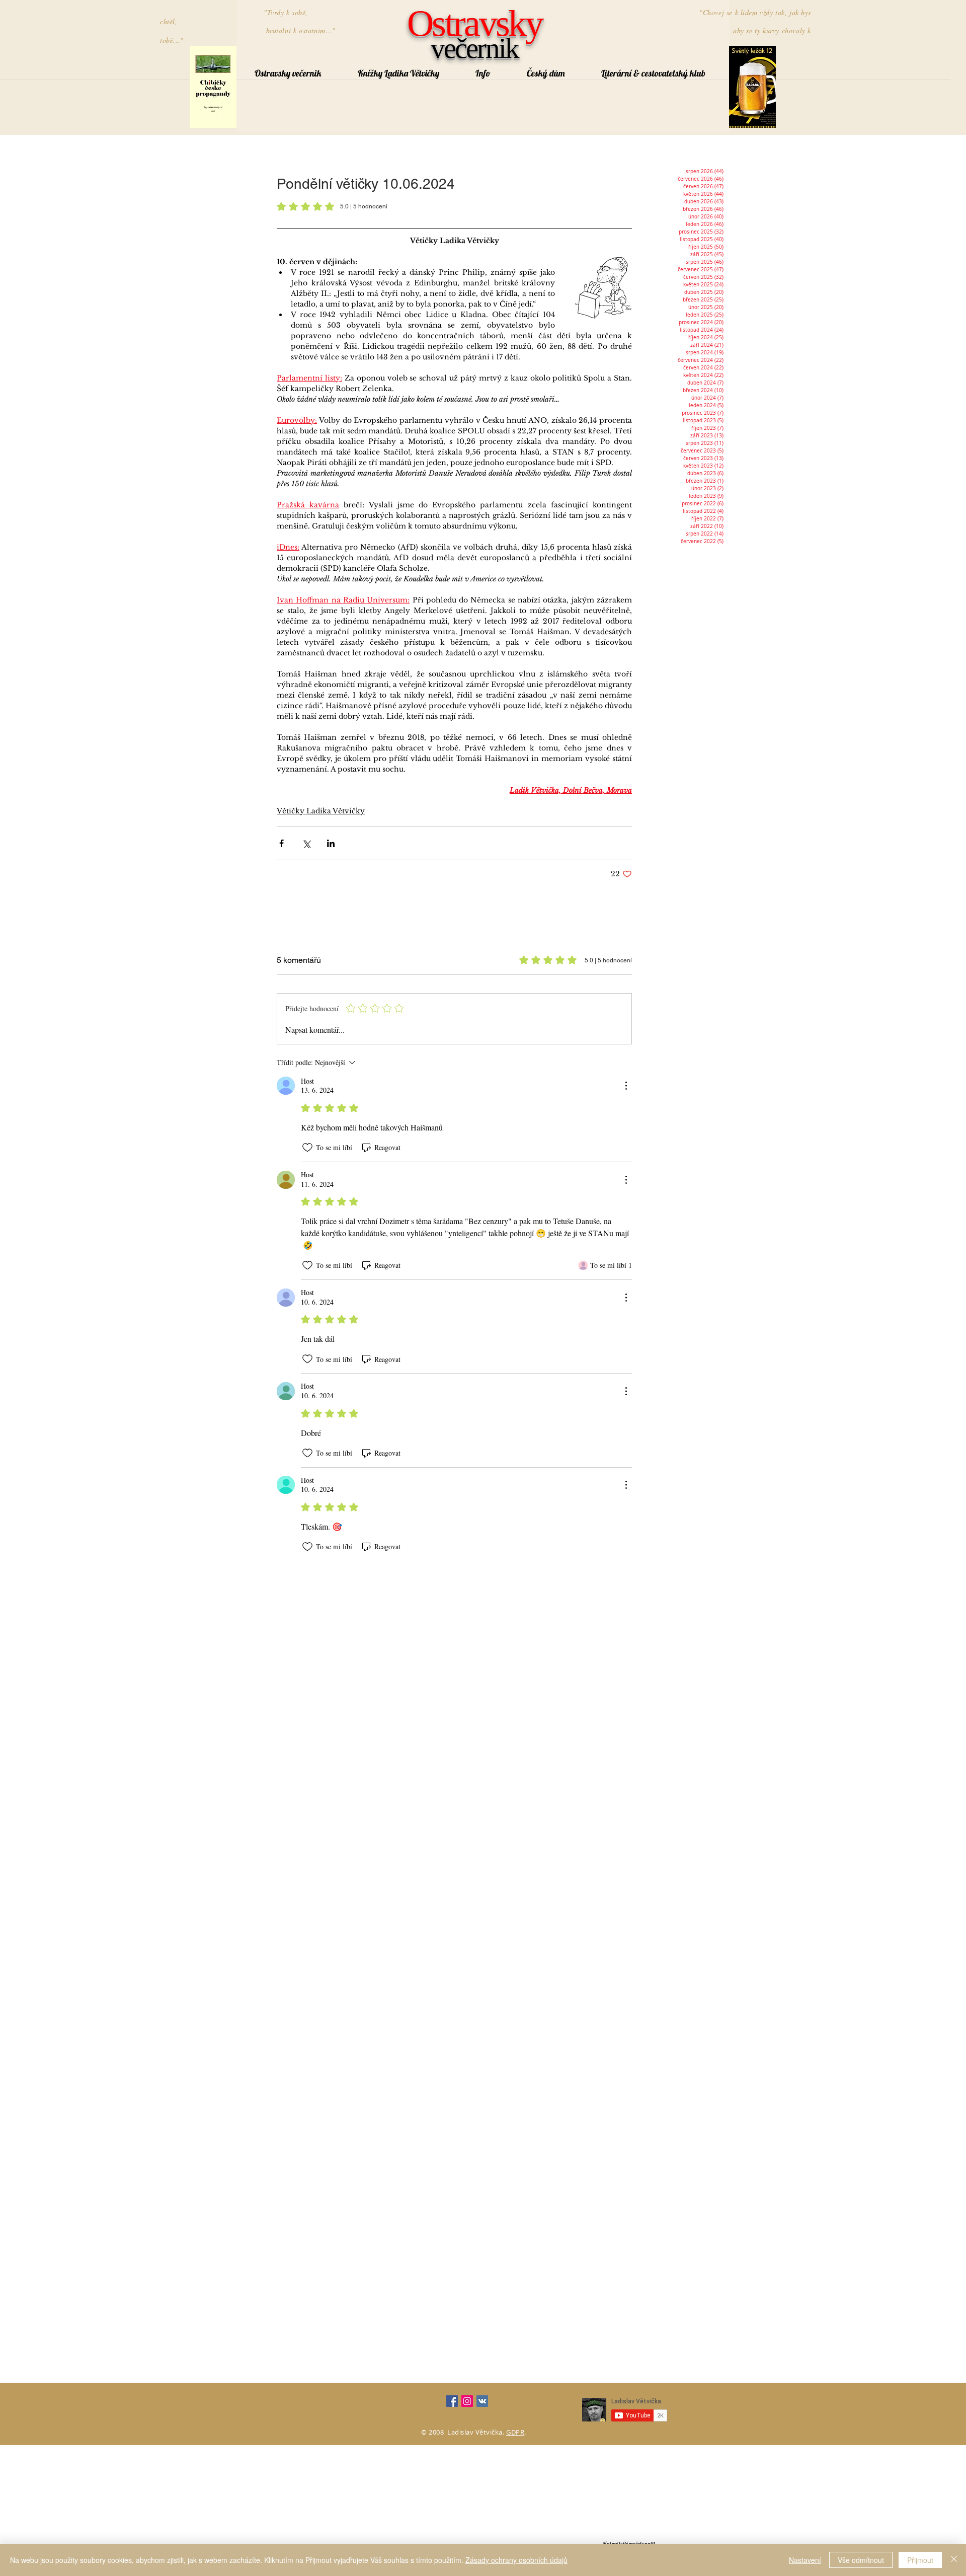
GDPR (515, 2432)
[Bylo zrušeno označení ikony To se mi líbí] (307, 1148)
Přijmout (920, 2560)
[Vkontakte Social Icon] (482, 2401)
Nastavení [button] (805, 2560)
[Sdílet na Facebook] (281, 843)
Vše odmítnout (861, 2560)
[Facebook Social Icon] (452, 2401)
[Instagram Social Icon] (467, 2401)
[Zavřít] (954, 2560)
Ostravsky (474, 23)
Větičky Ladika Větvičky (321, 811)
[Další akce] (626, 1086)
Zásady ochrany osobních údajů (516, 2560)
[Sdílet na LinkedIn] (331, 843)
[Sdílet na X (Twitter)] (306, 843)
